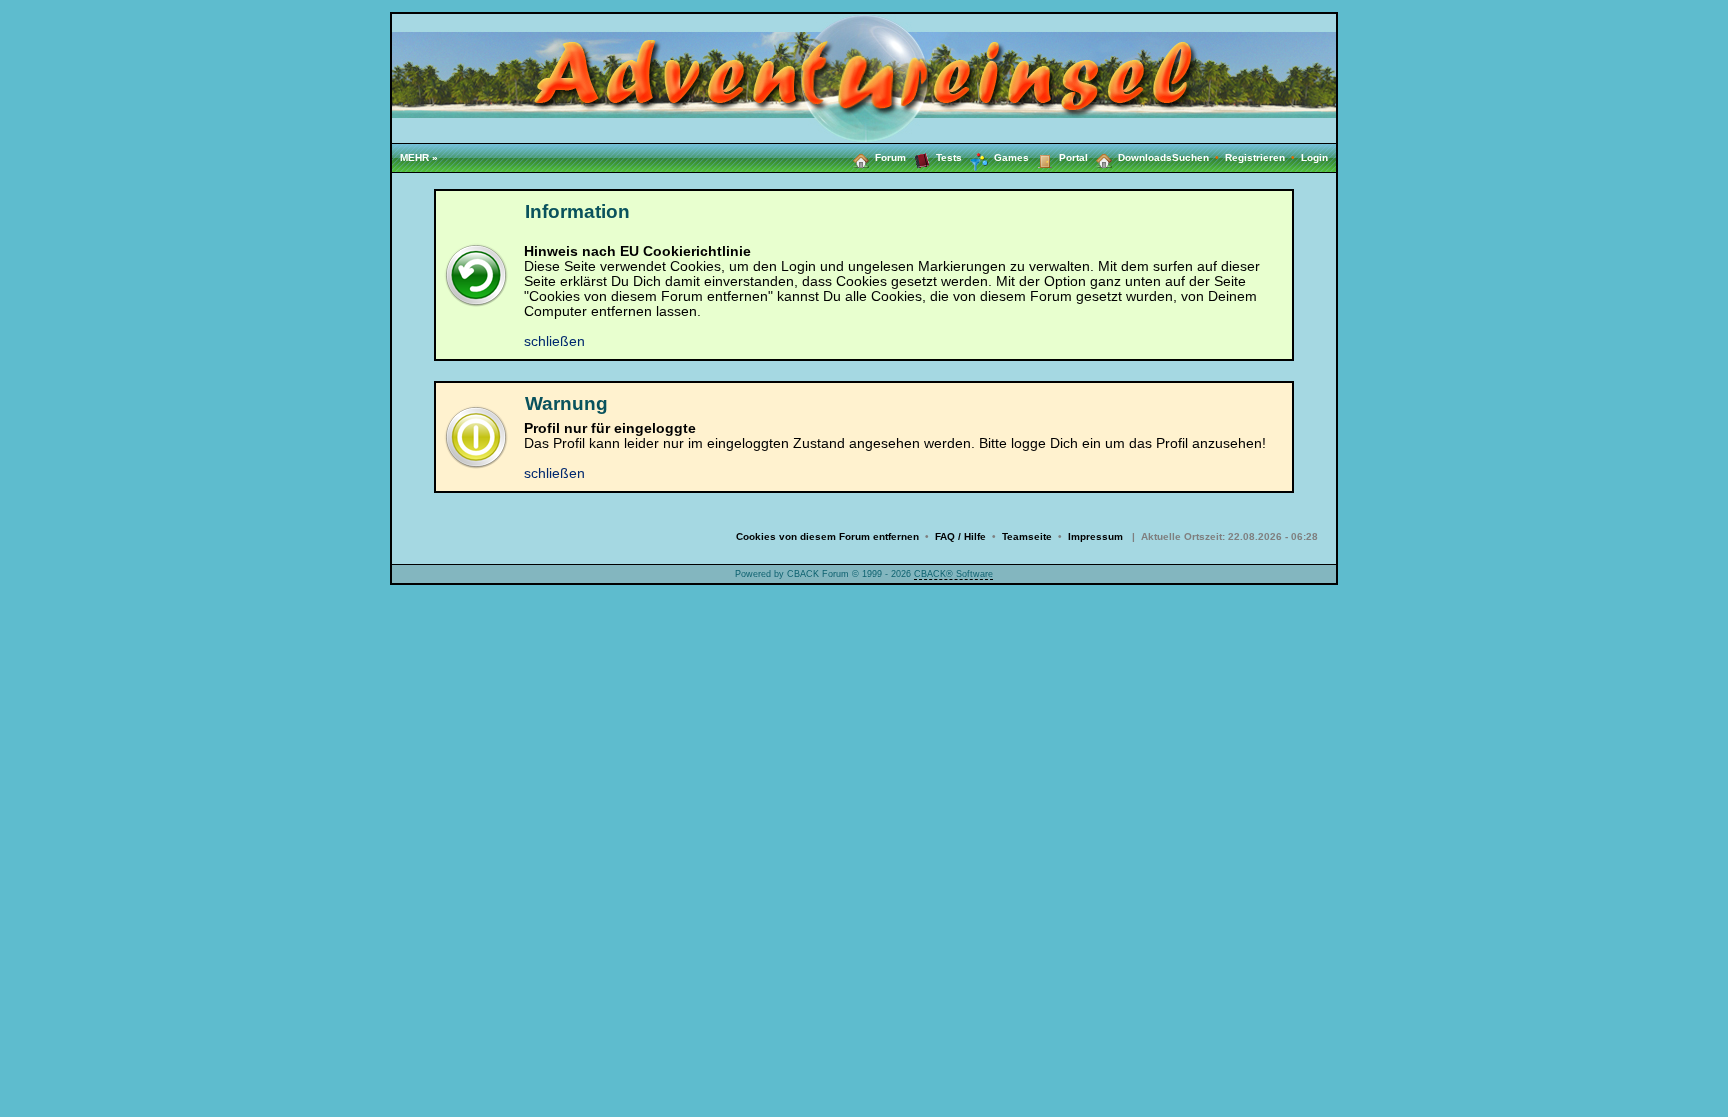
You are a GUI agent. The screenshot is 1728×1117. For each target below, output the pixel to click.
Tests (949, 157)
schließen (554, 341)
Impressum (1095, 536)
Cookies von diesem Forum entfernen (827, 536)
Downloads (1145, 157)
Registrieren (1263, 157)
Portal (1073, 157)
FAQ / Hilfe (960, 536)
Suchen (1198, 157)
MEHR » (419, 157)
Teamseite (1027, 536)
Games (1011, 157)
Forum (890, 157)
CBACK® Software (953, 574)
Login (1314, 157)
